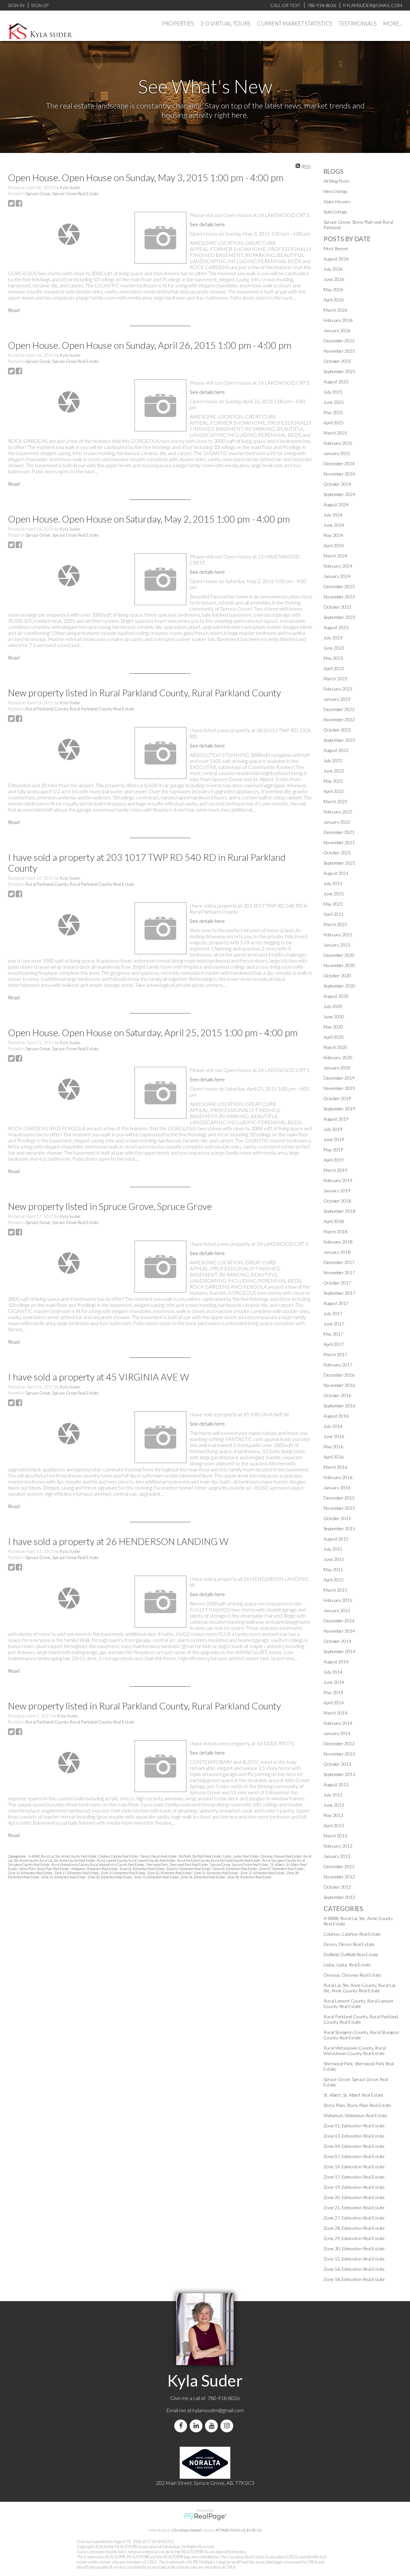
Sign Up (40, 5)
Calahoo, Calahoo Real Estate (119, 1856)
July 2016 (333, 1426)
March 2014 (335, 1713)
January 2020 (337, 1068)
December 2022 (339, 709)
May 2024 (333, 535)
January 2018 (337, 1252)
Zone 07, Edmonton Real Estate (282, 1869)
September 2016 (339, 1406)
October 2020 (337, 976)
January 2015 (337, 1610)
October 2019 (337, 1098)
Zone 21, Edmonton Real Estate (216, 1873)
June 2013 (334, 1805)
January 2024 (337, 576)
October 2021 (337, 853)
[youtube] (213, 2426)
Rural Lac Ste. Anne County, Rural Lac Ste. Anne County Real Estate (360, 1988)
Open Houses (337, 201)
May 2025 (333, 412)
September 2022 (339, 740)
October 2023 (337, 607)
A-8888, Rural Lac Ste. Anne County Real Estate (63, 1856)
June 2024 (334, 525)
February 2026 (338, 320)
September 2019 (339, 1109)
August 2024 (336, 504)
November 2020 (339, 965)
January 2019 (337, 1191)
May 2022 (333, 781)
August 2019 (336, 1119)
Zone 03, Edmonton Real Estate (189, 1869)
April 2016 (334, 1457)
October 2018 (337, 1201)
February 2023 (338, 689)
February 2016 (338, 1477)
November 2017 (339, 1272)
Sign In (16, 5)
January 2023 (337, 699)
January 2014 (337, 1733)
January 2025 (337, 453)
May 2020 (333, 1027)
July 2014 (333, 1672)
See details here (207, 224)
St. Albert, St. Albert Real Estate (353, 2095)
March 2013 (335, 1836)
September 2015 (339, 1528)
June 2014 (334, 1682)
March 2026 (335, 310)
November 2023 (339, 597)
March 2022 (335, 801)
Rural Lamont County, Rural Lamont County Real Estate (136, 1860)
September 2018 (339, 1211)
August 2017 (336, 1303)
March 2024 (335, 556)
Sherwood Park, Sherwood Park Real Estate (177, 1864)
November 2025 (339, 351)
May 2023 (333, 658)
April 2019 (334, 1160)
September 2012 (339, 1897)
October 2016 (337, 1395)
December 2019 (339, 1078)
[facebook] (182, 2426)
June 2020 (334, 1016)
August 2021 (336, 873)
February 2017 (338, 1365)
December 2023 (339, 586)
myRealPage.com (205, 2517)
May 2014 (333, 1692)
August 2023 (336, 627)
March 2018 (335, 1232)
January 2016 (337, 1488)
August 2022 (336, 750)
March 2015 (335, 1590)
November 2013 (339, 1754)
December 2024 (339, 464)
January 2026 (337, 330)
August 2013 (336, 1784)
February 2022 (338, 812)
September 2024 (339, 494)
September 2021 (339, 863)
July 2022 (333, 760)
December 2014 (339, 1621)
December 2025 (339, 341)
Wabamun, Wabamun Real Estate (95, 1869)
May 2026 (333, 289)
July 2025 (333, 392)
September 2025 (339, 371)
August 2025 (336, 382)
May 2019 (333, 1150)
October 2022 (337, 730)
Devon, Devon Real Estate (159, 1856)
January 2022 (337, 822)
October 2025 (337, 361)
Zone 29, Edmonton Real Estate (64, 1877)
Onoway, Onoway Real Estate (281, 1856)
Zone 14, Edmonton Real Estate (30, 1873)
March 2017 (335, 1354)
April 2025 (334, 423)
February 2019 (338, 1180)
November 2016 (339, 1385)
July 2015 (333, 1549)
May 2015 (333, 1569)
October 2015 (337, 1518)
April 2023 (334, 668)
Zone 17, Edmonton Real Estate (77, 1873)
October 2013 (337, 1764)
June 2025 (334, 402)
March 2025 (335, 433)
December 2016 (339, 1375)
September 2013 (339, 1774)
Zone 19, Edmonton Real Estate (123, 1873)
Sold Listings (335, 212)
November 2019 (339, 1088)
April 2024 (334, 545)
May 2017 (333, 1334)
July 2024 (333, 515)
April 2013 (334, 1825)
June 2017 (334, 1324)
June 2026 (334, 279)
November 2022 (339, 720)
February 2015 (338, 1600)
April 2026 (334, 300)
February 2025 (338, 443)
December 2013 (339, 1744)
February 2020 (338, 1057)
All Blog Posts (337, 181)
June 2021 (334, 894)
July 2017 (333, 1313)
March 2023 (335, 679)
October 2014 (337, 1641)
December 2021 (339, 832)
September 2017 (339, 1293)
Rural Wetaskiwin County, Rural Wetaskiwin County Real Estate (98, 1864)
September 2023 (339, 617)
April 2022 (334, 791)
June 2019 (334, 1139)
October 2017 (337, 1283)
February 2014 (338, 1723)
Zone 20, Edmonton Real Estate (170, 1873)
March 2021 (335, 924)
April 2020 (334, 1037)
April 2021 (334, 914)
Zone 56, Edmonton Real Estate (203, 1877)
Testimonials (358, 24)
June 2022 (334, 771)
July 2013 (333, 1795)
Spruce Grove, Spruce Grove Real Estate (62, 194)
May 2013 (333, 1815)
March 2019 (335, 1170)
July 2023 (333, 638)
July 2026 (333, 269)
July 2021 (333, 883)
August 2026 (336, 259)
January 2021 (337, 945)
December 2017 (339, 1262)
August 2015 (336, 1539)
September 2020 (339, 986)
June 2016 (334, 1436)
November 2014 (339, 1631)
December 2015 (339, 1498)
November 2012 (339, 1877)
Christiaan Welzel (186, 2530)
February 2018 (338, 1242)
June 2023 (334, 648)
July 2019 (333, 1129)
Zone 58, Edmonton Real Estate (249, 1877)
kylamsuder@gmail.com (218, 2410)
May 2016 (333, 1447)
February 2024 (338, 566)
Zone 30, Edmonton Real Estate (110, 1877)
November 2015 (339, 1508)
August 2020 (336, 996)
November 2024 (339, 474)
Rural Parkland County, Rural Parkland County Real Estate (80, 709)
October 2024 (337, 484)
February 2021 (338, 935)
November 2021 (339, 842)
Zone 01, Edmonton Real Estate (142, 1869)
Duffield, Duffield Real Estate (200, 1856)
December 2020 (339, 955)
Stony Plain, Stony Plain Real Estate (44, 1869)
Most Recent (336, 248)
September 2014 (339, 1651)
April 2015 (334, 1580)
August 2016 (336, 1416)
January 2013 (337, 1856)
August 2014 (336, 1662)
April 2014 (334, 1703)
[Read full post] (69, 234)
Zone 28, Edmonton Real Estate (354, 2228)
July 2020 (333, 1006)
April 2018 (334, 1221)
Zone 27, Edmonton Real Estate (263, 1873)
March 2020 (335, 1047)
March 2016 (335, 1467)
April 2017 (334, 1344)
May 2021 (333, 904)
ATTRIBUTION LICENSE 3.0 (239, 2530)
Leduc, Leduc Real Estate (241, 1856)
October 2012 (337, 1887)
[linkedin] (197, 2426)
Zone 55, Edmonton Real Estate (157, 1877)
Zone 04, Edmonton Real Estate (235, 1869)
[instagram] (228, 2426)
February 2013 (338, 1846)
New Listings (336, 191)
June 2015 (334, 1559)
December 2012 (339, 1866)
